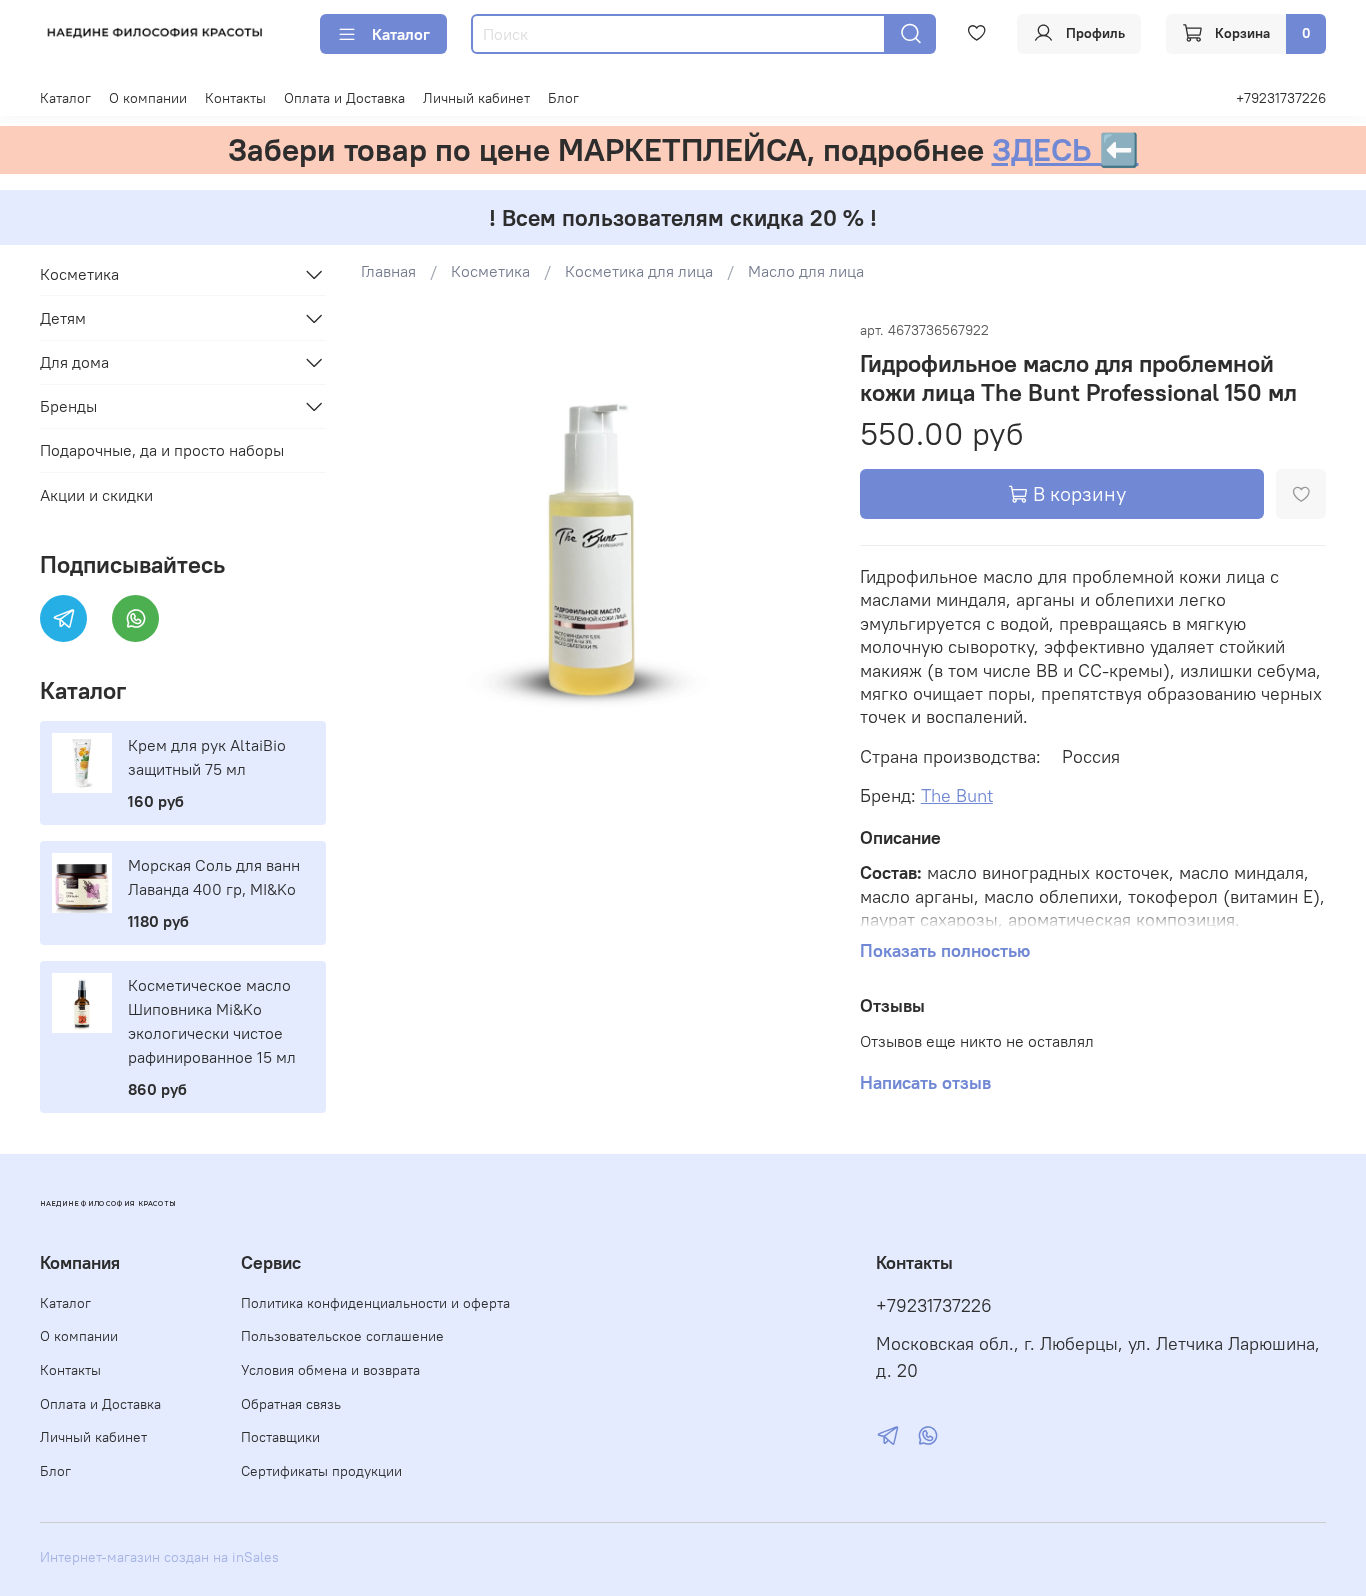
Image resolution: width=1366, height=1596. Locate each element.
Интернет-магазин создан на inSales (159, 1557)
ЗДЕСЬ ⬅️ (1065, 149)
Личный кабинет (476, 98)
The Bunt (957, 795)
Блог (563, 98)
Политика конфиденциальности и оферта (375, 1303)
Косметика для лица (639, 271)
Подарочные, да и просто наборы (162, 450)
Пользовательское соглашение (342, 1336)
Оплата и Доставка (344, 98)
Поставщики (280, 1437)
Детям (63, 318)
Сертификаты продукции (321, 1471)
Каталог (401, 34)
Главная (388, 271)
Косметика (490, 271)
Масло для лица (806, 271)
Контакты (235, 98)
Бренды (68, 406)
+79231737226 (1281, 98)
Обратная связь (291, 1404)
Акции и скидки (96, 495)
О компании (148, 98)
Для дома (74, 362)
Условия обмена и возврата (330, 1370)
